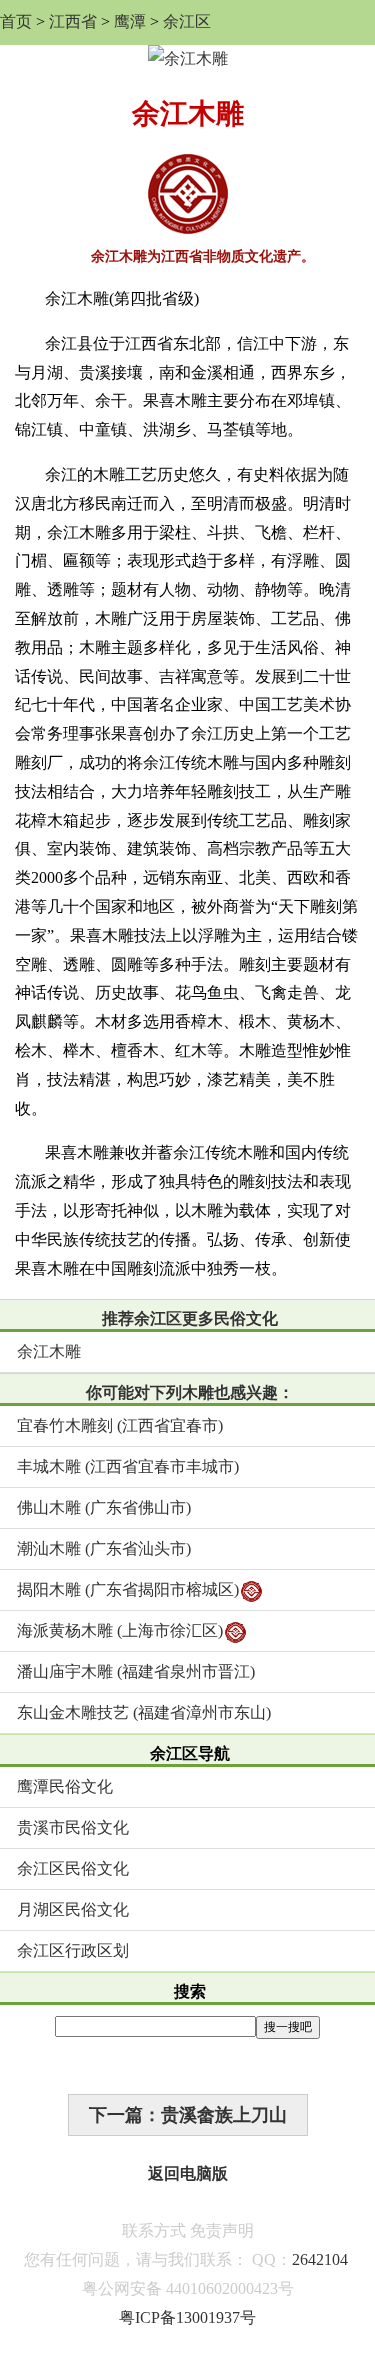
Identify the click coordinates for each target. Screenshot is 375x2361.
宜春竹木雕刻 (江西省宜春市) (120, 1425)
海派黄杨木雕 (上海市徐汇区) (120, 1630)
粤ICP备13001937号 (187, 2317)
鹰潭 (130, 21)
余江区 (187, 21)
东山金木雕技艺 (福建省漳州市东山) (144, 1712)
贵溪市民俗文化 (73, 1827)
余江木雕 (49, 1351)
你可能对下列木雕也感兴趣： (190, 1392)
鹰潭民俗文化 (65, 1786)
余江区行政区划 (73, 1950)
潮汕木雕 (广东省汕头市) (104, 1548)
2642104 (320, 2259)
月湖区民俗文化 (73, 1909)
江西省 (73, 21)
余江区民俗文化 (73, 1868)
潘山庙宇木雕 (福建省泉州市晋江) (136, 1671)
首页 (16, 21)
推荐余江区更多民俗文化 (190, 1318)
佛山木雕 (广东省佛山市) (104, 1507)
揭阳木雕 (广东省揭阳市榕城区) (128, 1589)
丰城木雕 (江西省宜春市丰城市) (128, 1466)
